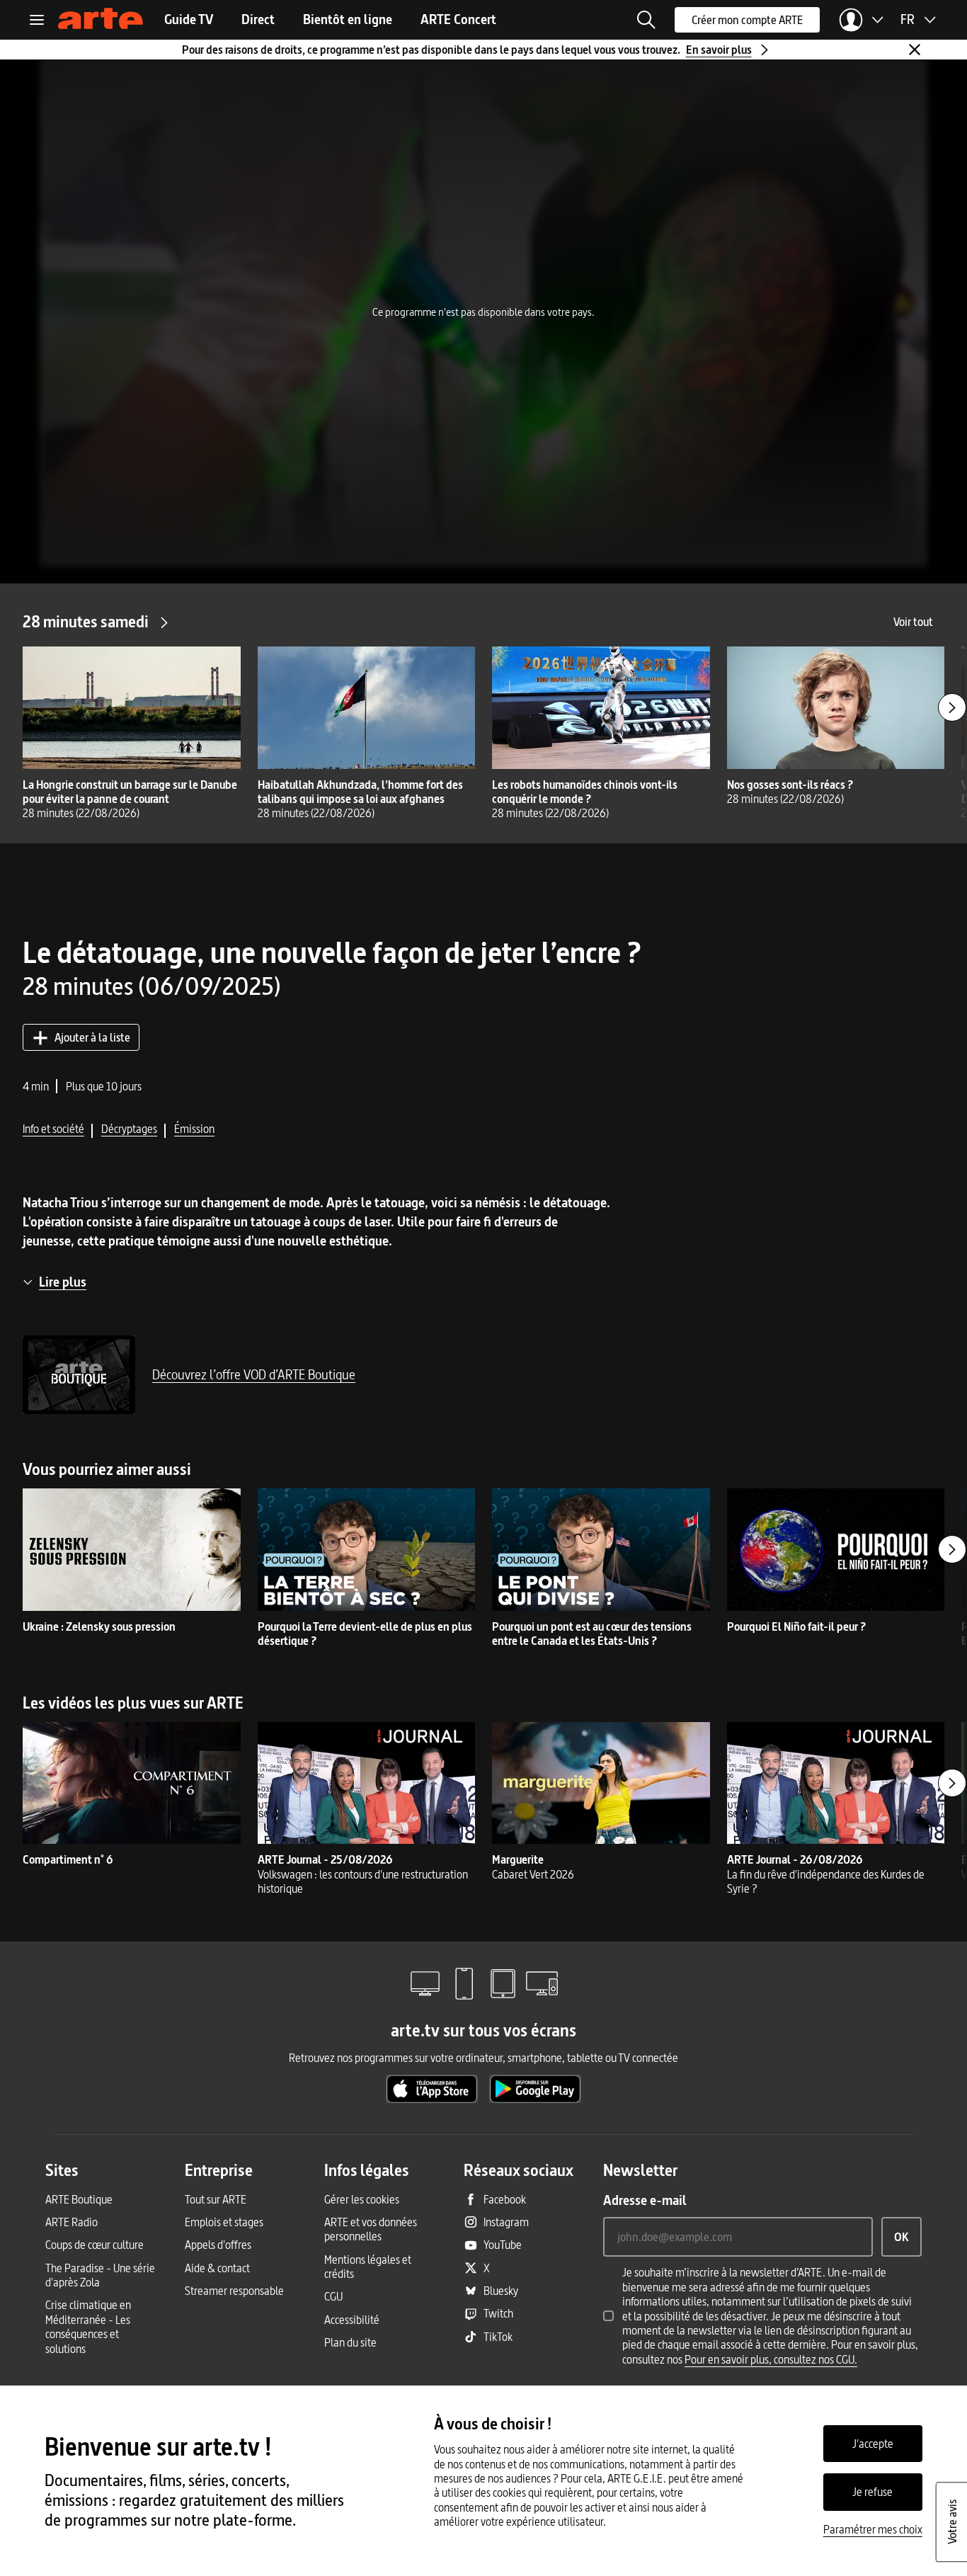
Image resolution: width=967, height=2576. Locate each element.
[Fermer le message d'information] (915, 50)
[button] (646, 20)
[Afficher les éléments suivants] (952, 707)
